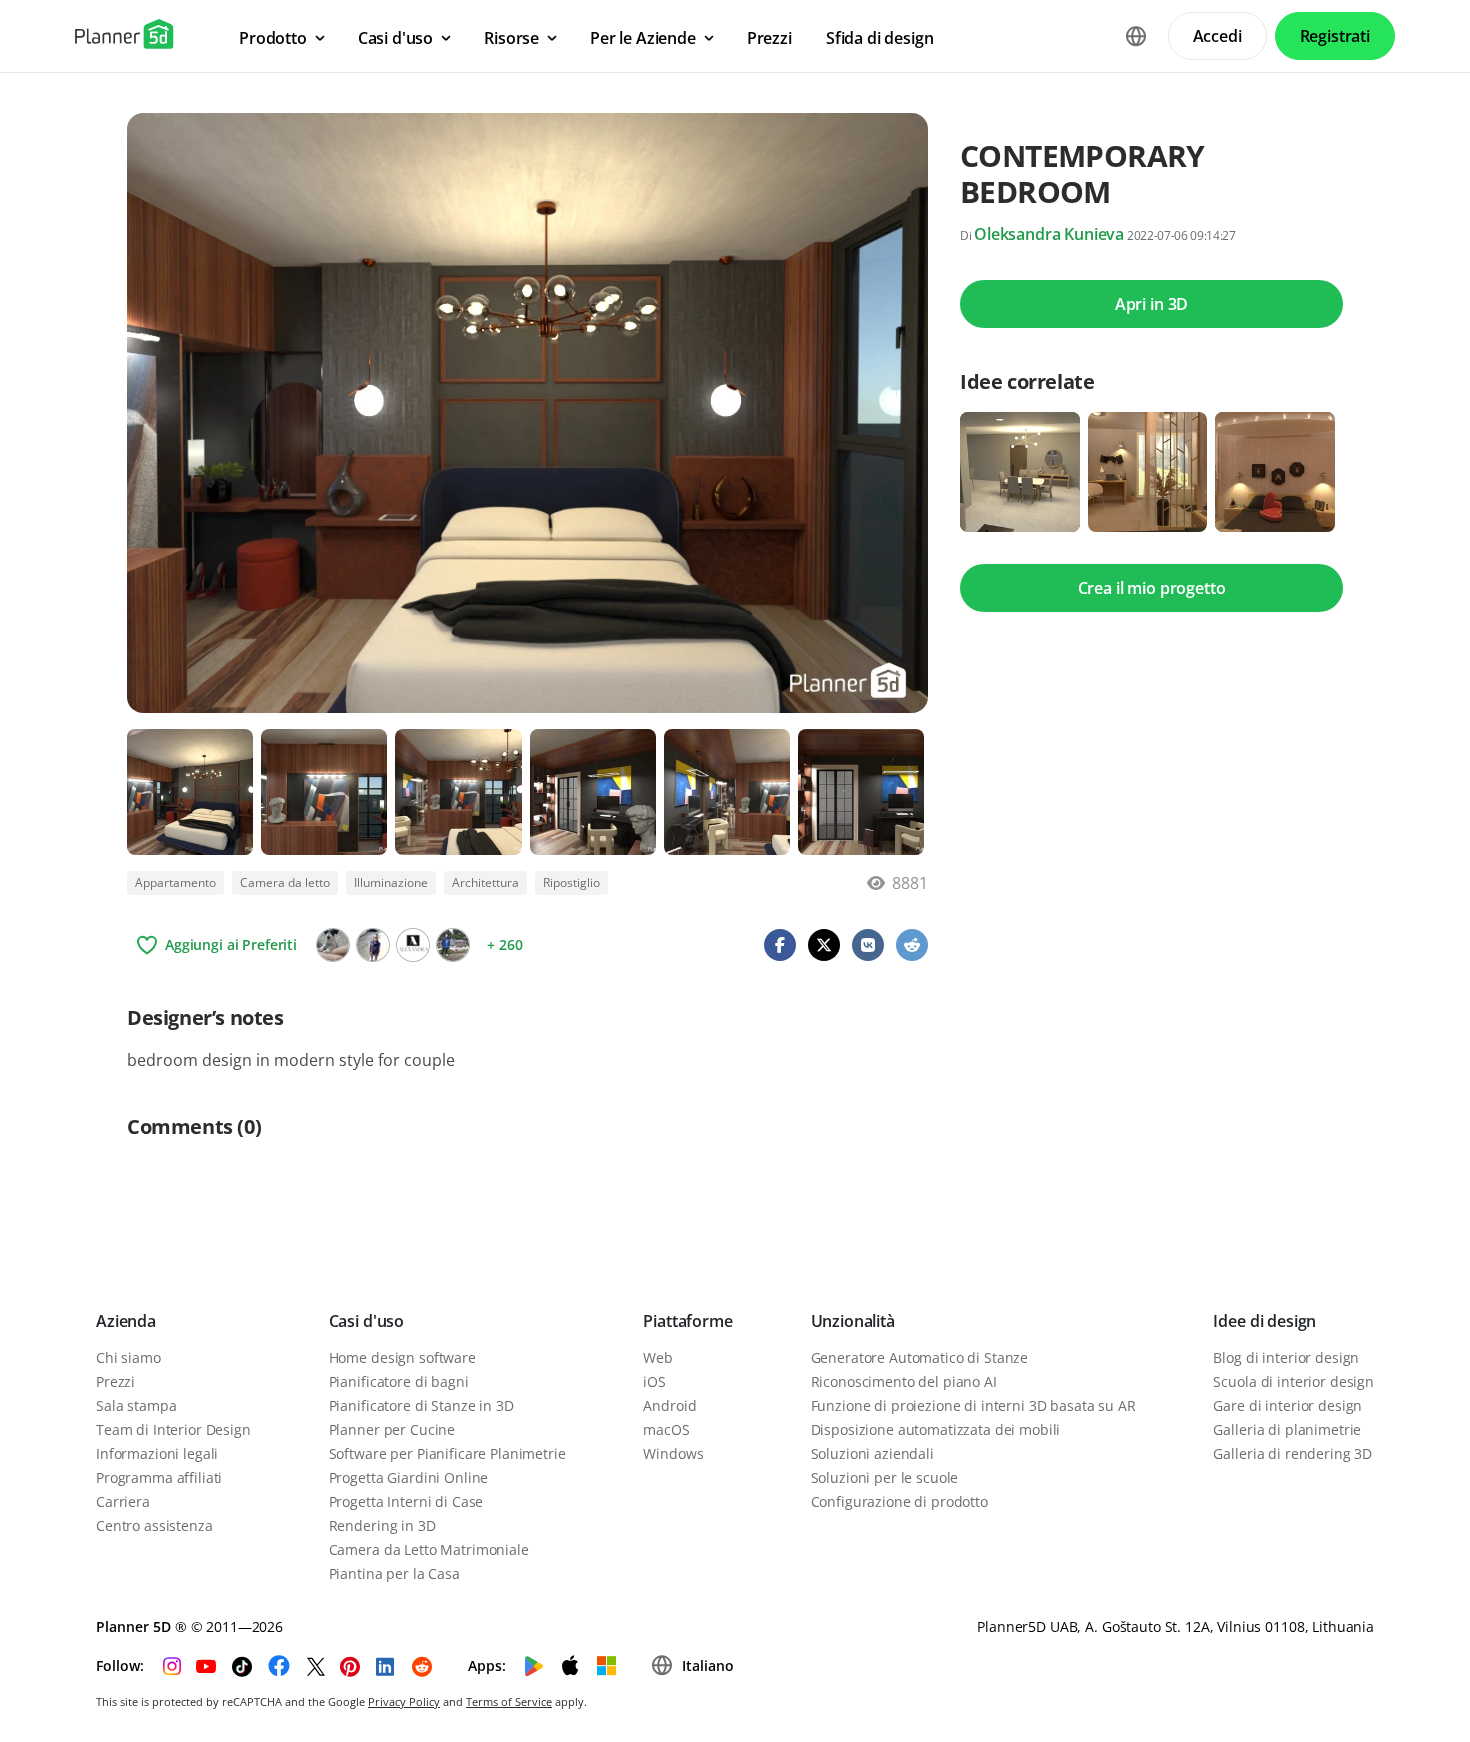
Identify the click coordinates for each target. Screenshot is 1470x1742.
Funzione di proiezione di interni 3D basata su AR (973, 1405)
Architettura (485, 882)
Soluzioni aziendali (872, 1453)
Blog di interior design (1286, 1357)
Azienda (126, 1321)
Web (658, 1357)
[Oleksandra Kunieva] (413, 945)
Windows (673, 1453)
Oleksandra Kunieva (1049, 234)
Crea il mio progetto (1152, 588)
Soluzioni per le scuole (885, 1477)
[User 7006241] (453, 945)
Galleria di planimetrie (1287, 1429)
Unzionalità (853, 1321)
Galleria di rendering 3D (1292, 1453)
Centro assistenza (154, 1525)
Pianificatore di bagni (399, 1381)
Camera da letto (285, 882)
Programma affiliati (159, 1477)
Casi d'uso (366, 1321)
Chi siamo (128, 1357)
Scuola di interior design (1293, 1381)
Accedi (1217, 36)
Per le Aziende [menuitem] (643, 38)
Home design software (402, 1357)
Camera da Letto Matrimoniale (429, 1549)
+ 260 (504, 944)
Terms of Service (509, 1701)
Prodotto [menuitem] (273, 38)
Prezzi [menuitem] (769, 38)
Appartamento (175, 882)
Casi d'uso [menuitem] (395, 38)
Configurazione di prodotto (899, 1501)
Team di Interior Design (173, 1429)
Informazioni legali (157, 1453)
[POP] (333, 945)
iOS (654, 1381)
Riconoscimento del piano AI (904, 1381)
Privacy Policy (404, 1701)
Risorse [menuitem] (511, 38)
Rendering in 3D (382, 1525)
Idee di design (1264, 1321)
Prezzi (115, 1381)
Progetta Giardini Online (409, 1477)
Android (669, 1405)
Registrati (1335, 36)
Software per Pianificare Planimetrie (447, 1453)
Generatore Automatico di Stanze (920, 1357)
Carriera (123, 1501)
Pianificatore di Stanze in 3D (421, 1405)
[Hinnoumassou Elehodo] (373, 945)
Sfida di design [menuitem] (880, 38)
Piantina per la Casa (394, 1573)
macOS (666, 1429)
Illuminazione (391, 882)
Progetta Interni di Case (406, 1501)
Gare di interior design (1287, 1405)
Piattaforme (687, 1321)
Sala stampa (136, 1405)
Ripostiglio (571, 882)
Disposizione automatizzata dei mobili (936, 1429)
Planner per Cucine (392, 1429)
